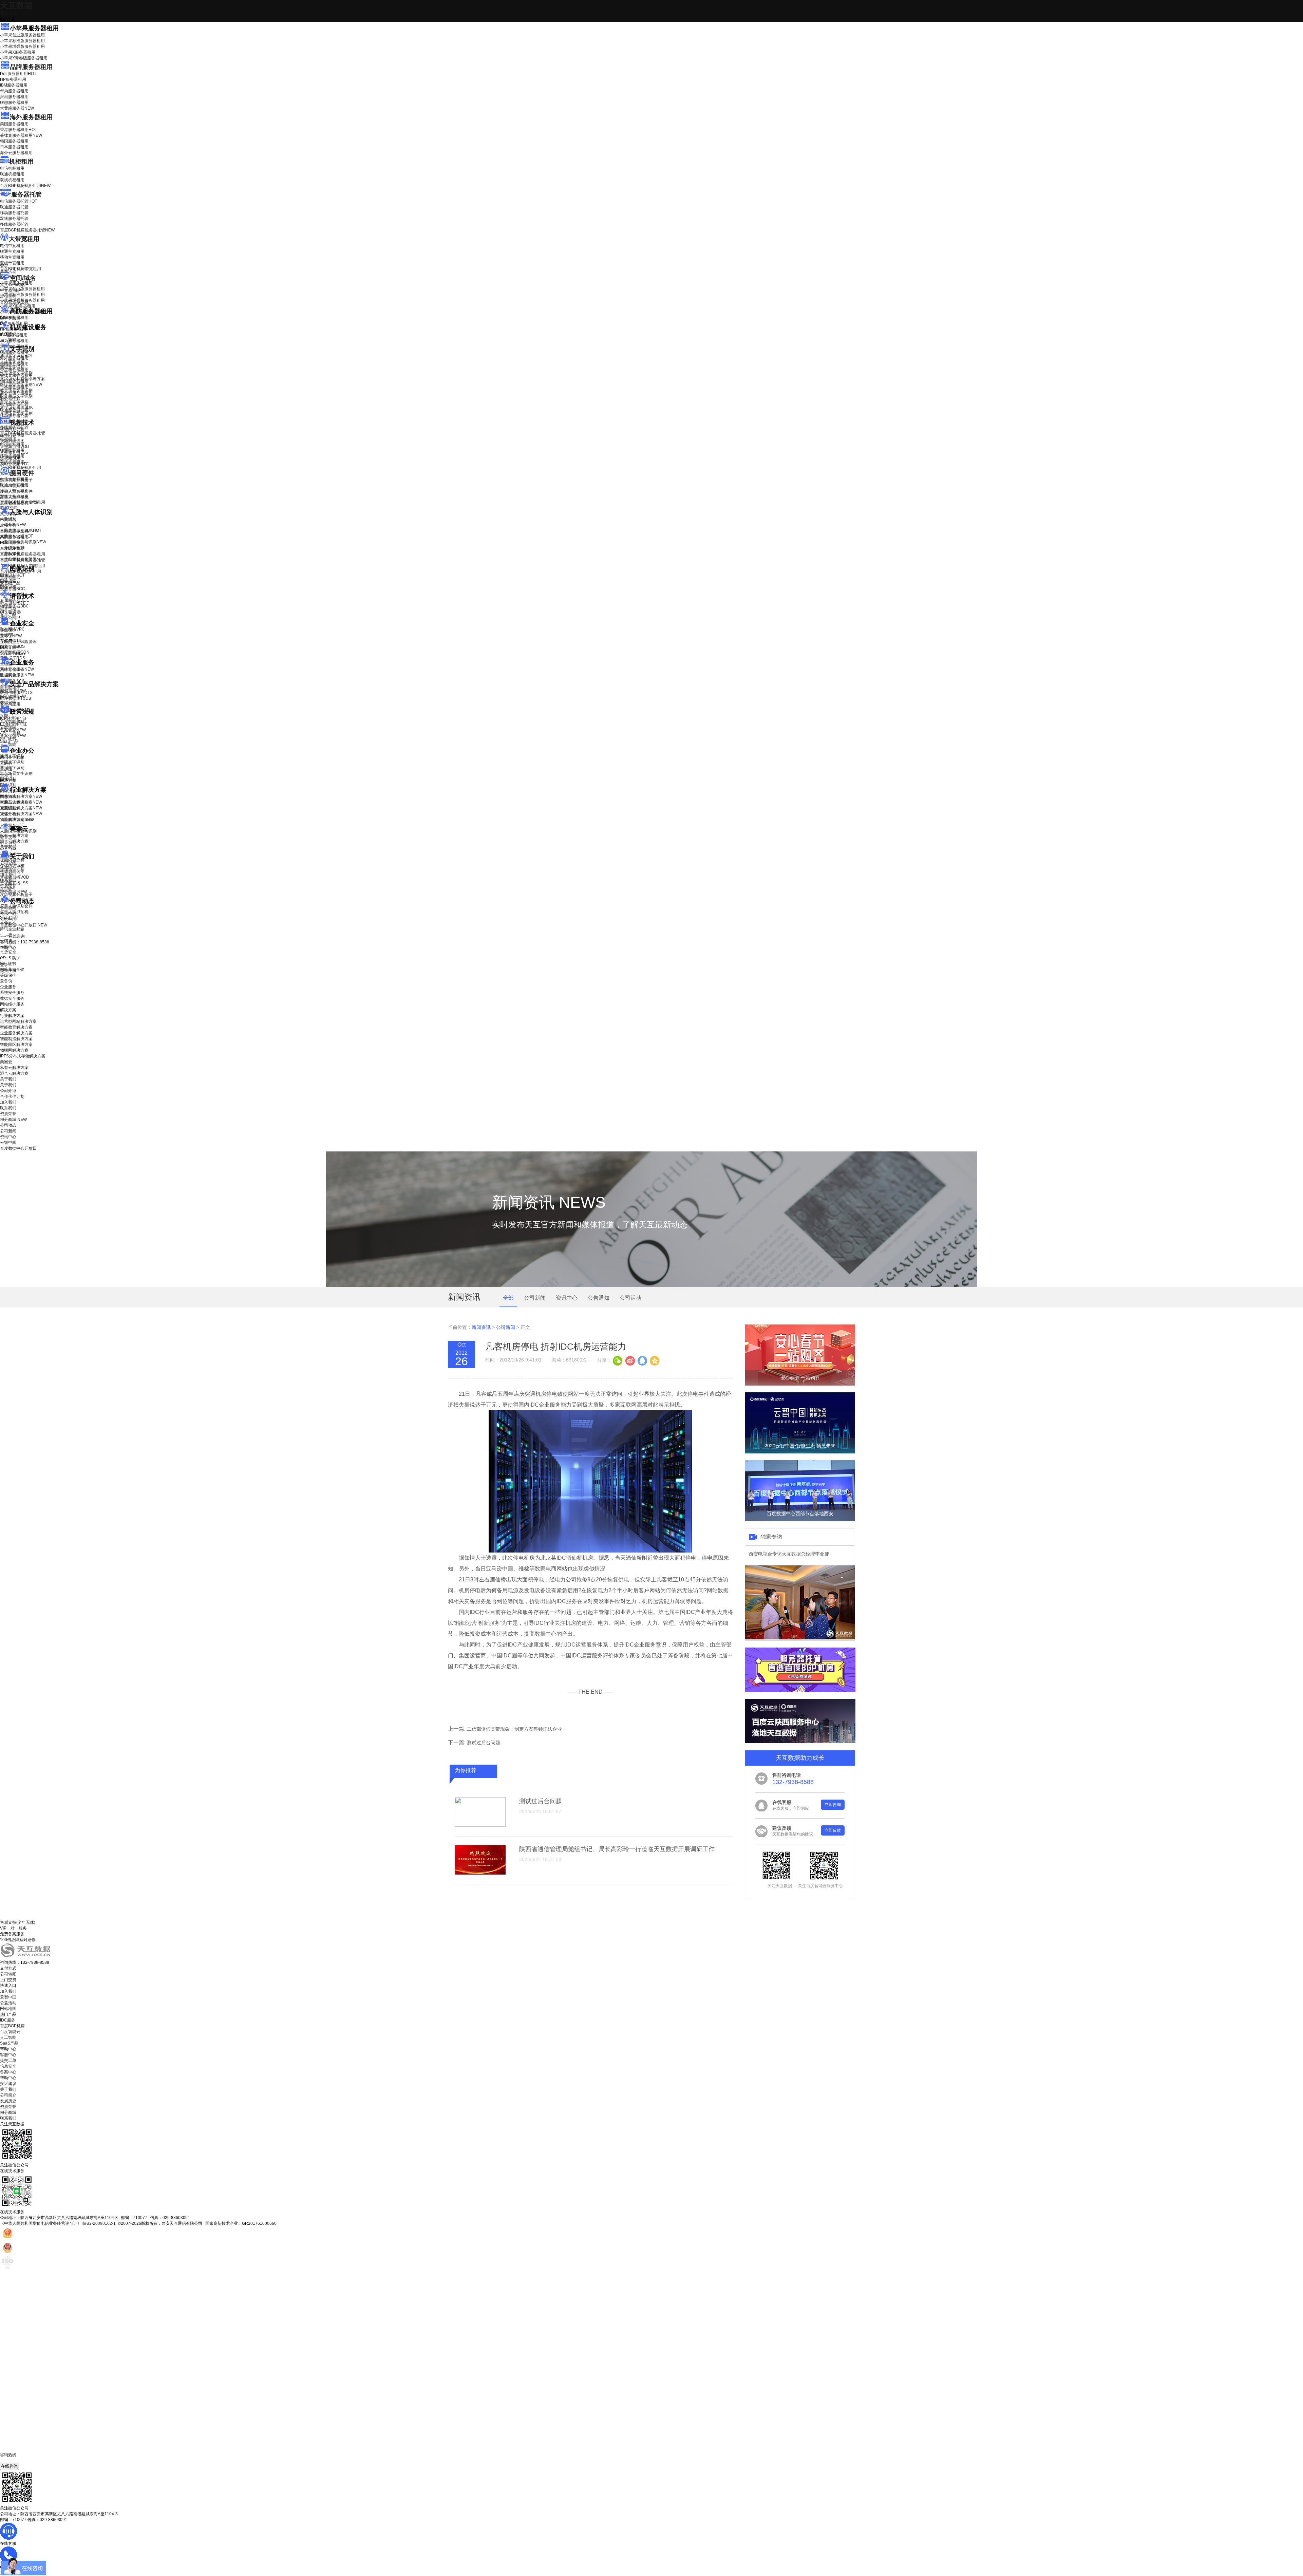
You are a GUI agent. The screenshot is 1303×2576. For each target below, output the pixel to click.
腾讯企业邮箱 (12, 757)
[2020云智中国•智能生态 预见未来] (800, 1452)
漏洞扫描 (13, 691)
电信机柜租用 (12, 168)
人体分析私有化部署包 (20, 559)
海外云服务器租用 (16, 153)
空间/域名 (23, 278)
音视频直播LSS (14, 452)
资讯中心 (8, 914)
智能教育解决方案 (16, 1027)
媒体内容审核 (12, 435)
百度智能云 (10, 2032)
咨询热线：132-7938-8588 (25, 942)
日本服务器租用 (14, 147)
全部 (508, 1298)
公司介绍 (8, 863)
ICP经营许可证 (14, 718)
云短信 (6, 775)
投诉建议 (8, 2084)
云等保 (11, 636)
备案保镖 (13, 736)
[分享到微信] (618, 1360)
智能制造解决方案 (16, 1039)
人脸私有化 (10, 553)
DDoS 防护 (10, 318)
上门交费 (8, 1980)
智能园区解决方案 (16, 1045)
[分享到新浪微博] (630, 1360)
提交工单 (8, 2061)
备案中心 (8, 2072)
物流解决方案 (17, 820)
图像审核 (8, 587)
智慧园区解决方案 (21, 808)
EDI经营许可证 (14, 724)
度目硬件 (22, 473)
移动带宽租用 (12, 257)
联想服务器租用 (14, 102)
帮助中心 (8, 948)
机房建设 (8, 334)
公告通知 (599, 1298)
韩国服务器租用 (14, 141)
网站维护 (13, 697)
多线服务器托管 (14, 224)
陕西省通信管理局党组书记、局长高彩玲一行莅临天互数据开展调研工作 (617, 1849)
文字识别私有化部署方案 (22, 379)
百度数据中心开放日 (24, 925)
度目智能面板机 (19, 503)
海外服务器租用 (31, 117)
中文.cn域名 (11, 290)
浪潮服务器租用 (14, 97)
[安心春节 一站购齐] (800, 1384)
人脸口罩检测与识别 (23, 542)
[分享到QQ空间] (654, 1360)
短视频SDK (10, 458)
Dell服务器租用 (18, 74)
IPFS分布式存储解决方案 (23, 1056)
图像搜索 (8, 581)
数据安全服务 (17, 675)
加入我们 (8, 875)
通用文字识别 (16, 356)
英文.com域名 (13, 285)
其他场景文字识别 (16, 413)
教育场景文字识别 (16, 390)
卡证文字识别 (12, 361)
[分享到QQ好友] (642, 1360)
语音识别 (12, 603)
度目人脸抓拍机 (14, 497)
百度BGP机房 (12, 2026)
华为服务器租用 (14, 91)
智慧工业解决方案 (21, 802)
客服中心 (8, 2055)
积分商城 (13, 892)
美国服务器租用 (14, 124)
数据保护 (8, 702)
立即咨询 (833, 1805)
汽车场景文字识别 (16, 373)
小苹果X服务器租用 (18, 52)
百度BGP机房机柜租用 (25, 186)
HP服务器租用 (13, 79)
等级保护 (8, 630)
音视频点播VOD (15, 447)
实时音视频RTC (14, 464)
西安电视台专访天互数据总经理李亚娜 (789, 1554)
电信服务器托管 (18, 201)
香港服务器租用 (18, 130)
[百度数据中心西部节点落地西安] (800, 1520)
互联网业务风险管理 (18, 642)
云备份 (6, 981)
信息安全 (8, 2066)
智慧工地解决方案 (21, 814)
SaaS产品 (9, 741)
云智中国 (8, 919)
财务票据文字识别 (16, 396)
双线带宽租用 (12, 263)
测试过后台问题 (484, 1743)
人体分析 (13, 525)
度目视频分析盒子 (16, 480)
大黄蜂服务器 (17, 108)
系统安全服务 (17, 669)
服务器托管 (26, 194)
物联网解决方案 (14, 1050)
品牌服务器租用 (31, 67)
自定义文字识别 (14, 402)
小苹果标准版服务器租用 (22, 41)
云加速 (6, 769)
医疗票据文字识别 (21, 384)
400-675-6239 (13, 2460)
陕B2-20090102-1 (99, 2223)
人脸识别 (8, 519)
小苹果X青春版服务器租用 (24, 58)
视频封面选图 (12, 441)
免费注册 (8, 971)
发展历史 (8, 2101)
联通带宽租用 (12, 251)
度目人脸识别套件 (16, 491)
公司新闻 (8, 908)
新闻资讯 (481, 1327)
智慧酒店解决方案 (21, 796)
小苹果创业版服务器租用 (22, 35)
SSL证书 (13, 653)
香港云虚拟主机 (14, 302)
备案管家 (13, 730)
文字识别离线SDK (16, 408)
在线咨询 (10, 2466)
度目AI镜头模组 (14, 486)
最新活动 (8, 14)
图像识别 (12, 575)
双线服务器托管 (14, 219)
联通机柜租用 (12, 174)
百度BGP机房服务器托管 (27, 230)
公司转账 (8, 1974)
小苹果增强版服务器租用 (22, 46)
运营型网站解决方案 (18, 1021)
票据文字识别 (12, 367)
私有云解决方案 (14, 835)
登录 (4, 965)
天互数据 (16, 5)
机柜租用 (21, 162)
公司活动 (630, 1298)
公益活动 (8, 2003)
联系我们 (8, 880)
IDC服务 (8, 2020)
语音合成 (8, 608)
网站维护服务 (12, 1004)
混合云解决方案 (14, 841)
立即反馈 (833, 1830)
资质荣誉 (8, 886)
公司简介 (8, 2095)
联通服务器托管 (14, 207)
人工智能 (8, 340)
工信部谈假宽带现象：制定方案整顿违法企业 (514, 1729)
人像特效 (12, 548)
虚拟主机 (8, 296)
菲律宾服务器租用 (21, 135)
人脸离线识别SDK (21, 530)
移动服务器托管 (14, 213)
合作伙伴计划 (12, 869)
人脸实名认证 (16, 536)
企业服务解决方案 (16, 1033)
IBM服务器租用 (14, 85)
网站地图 (8, 2009)
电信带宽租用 (12, 246)
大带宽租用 (24, 239)
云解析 (6, 763)
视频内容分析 (12, 429)
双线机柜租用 (12, 180)
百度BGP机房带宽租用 (21, 269)
